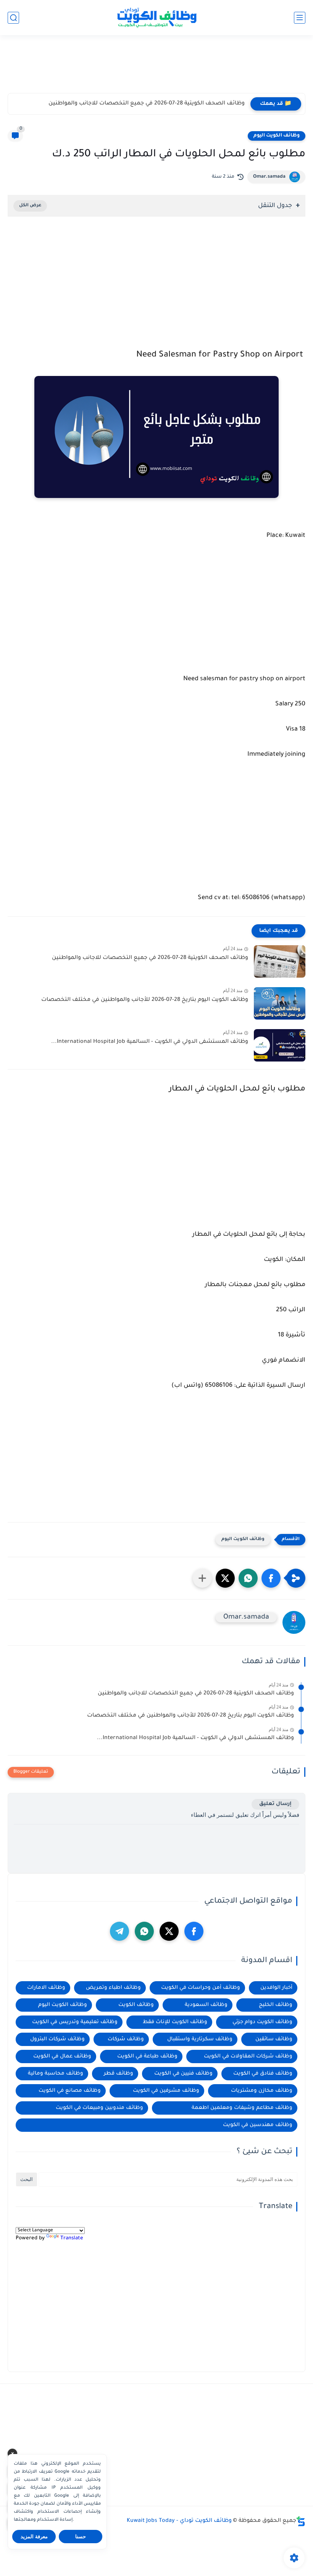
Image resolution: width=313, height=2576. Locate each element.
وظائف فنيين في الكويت (183, 2074)
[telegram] (119, 1931)
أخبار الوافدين (276, 1988)
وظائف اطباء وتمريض (113, 1988)
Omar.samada (269, 177)
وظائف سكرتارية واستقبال (200, 2039)
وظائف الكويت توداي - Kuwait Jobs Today (179, 2521)
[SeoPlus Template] (301, 2521)
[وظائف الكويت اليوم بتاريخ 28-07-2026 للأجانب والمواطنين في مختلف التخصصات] (280, 1003)
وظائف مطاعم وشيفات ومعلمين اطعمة (242, 2108)
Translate (72, 2238)
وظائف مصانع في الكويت (70, 2091)
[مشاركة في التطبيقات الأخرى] (202, 1578)
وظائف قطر (119, 2074)
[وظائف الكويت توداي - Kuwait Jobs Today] (156, 18)
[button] (271, 1578)
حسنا (81, 2537)
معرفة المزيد (34, 2537)
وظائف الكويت (136, 2005)
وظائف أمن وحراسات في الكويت (201, 1988)
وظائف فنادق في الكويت (263, 2074)
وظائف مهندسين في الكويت (258, 2125)
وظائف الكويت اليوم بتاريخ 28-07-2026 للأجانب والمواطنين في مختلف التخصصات (145, 1000)
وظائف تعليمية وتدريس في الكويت (75, 2022)
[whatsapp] (144, 1931)
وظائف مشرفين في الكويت (166, 2091)
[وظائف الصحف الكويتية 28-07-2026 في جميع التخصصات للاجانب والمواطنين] (280, 961)
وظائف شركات (126, 2039)
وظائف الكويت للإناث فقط (175, 2022)
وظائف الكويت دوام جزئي (262, 2022)
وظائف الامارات (46, 1988)
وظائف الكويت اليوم (277, 136)
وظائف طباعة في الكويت (147, 2056)
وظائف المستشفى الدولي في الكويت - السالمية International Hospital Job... (150, 1042)
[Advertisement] (156, 67)
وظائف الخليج (276, 2005)
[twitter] (169, 1931)
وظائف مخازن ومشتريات (262, 2091)
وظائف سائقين (274, 2039)
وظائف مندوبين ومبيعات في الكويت (99, 2108)
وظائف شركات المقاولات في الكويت (248, 2056)
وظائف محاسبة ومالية (56, 2074)
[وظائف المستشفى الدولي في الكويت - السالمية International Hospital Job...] (280, 1045)
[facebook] (194, 1931)
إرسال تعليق (275, 1804)
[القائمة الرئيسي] (300, 18)
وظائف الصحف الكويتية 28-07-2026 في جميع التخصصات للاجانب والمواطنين (147, 104)
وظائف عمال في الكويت (62, 2056)
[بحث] (13, 18)
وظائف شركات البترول (57, 2039)
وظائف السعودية (206, 2005)
